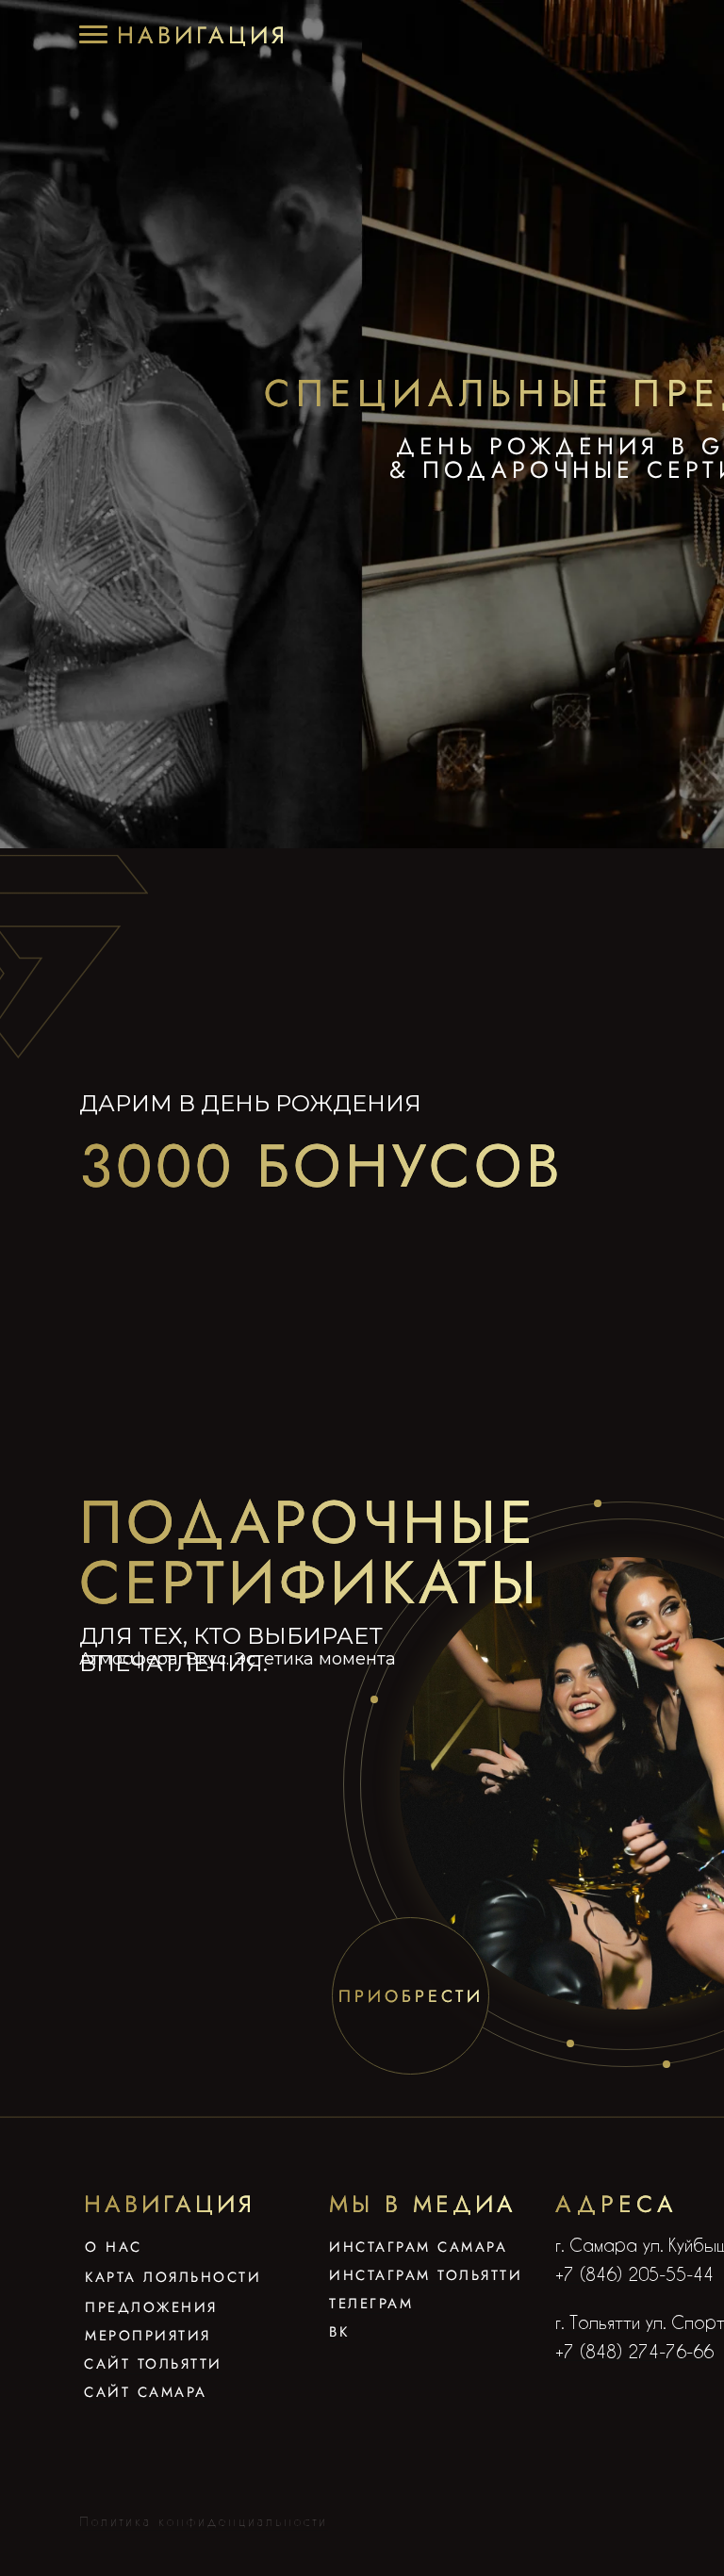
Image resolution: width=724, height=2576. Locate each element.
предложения (151, 2307)
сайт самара (146, 2392)
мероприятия (148, 2336)
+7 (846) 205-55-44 (634, 2274)
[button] (203, 35)
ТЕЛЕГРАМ (371, 2304)
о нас (114, 2247)
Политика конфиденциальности (204, 2521)
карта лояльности (173, 2277)
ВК (339, 2332)
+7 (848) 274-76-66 (634, 2351)
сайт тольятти (153, 2364)
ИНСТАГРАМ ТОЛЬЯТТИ (426, 2275)
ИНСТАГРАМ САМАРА (418, 2247)
